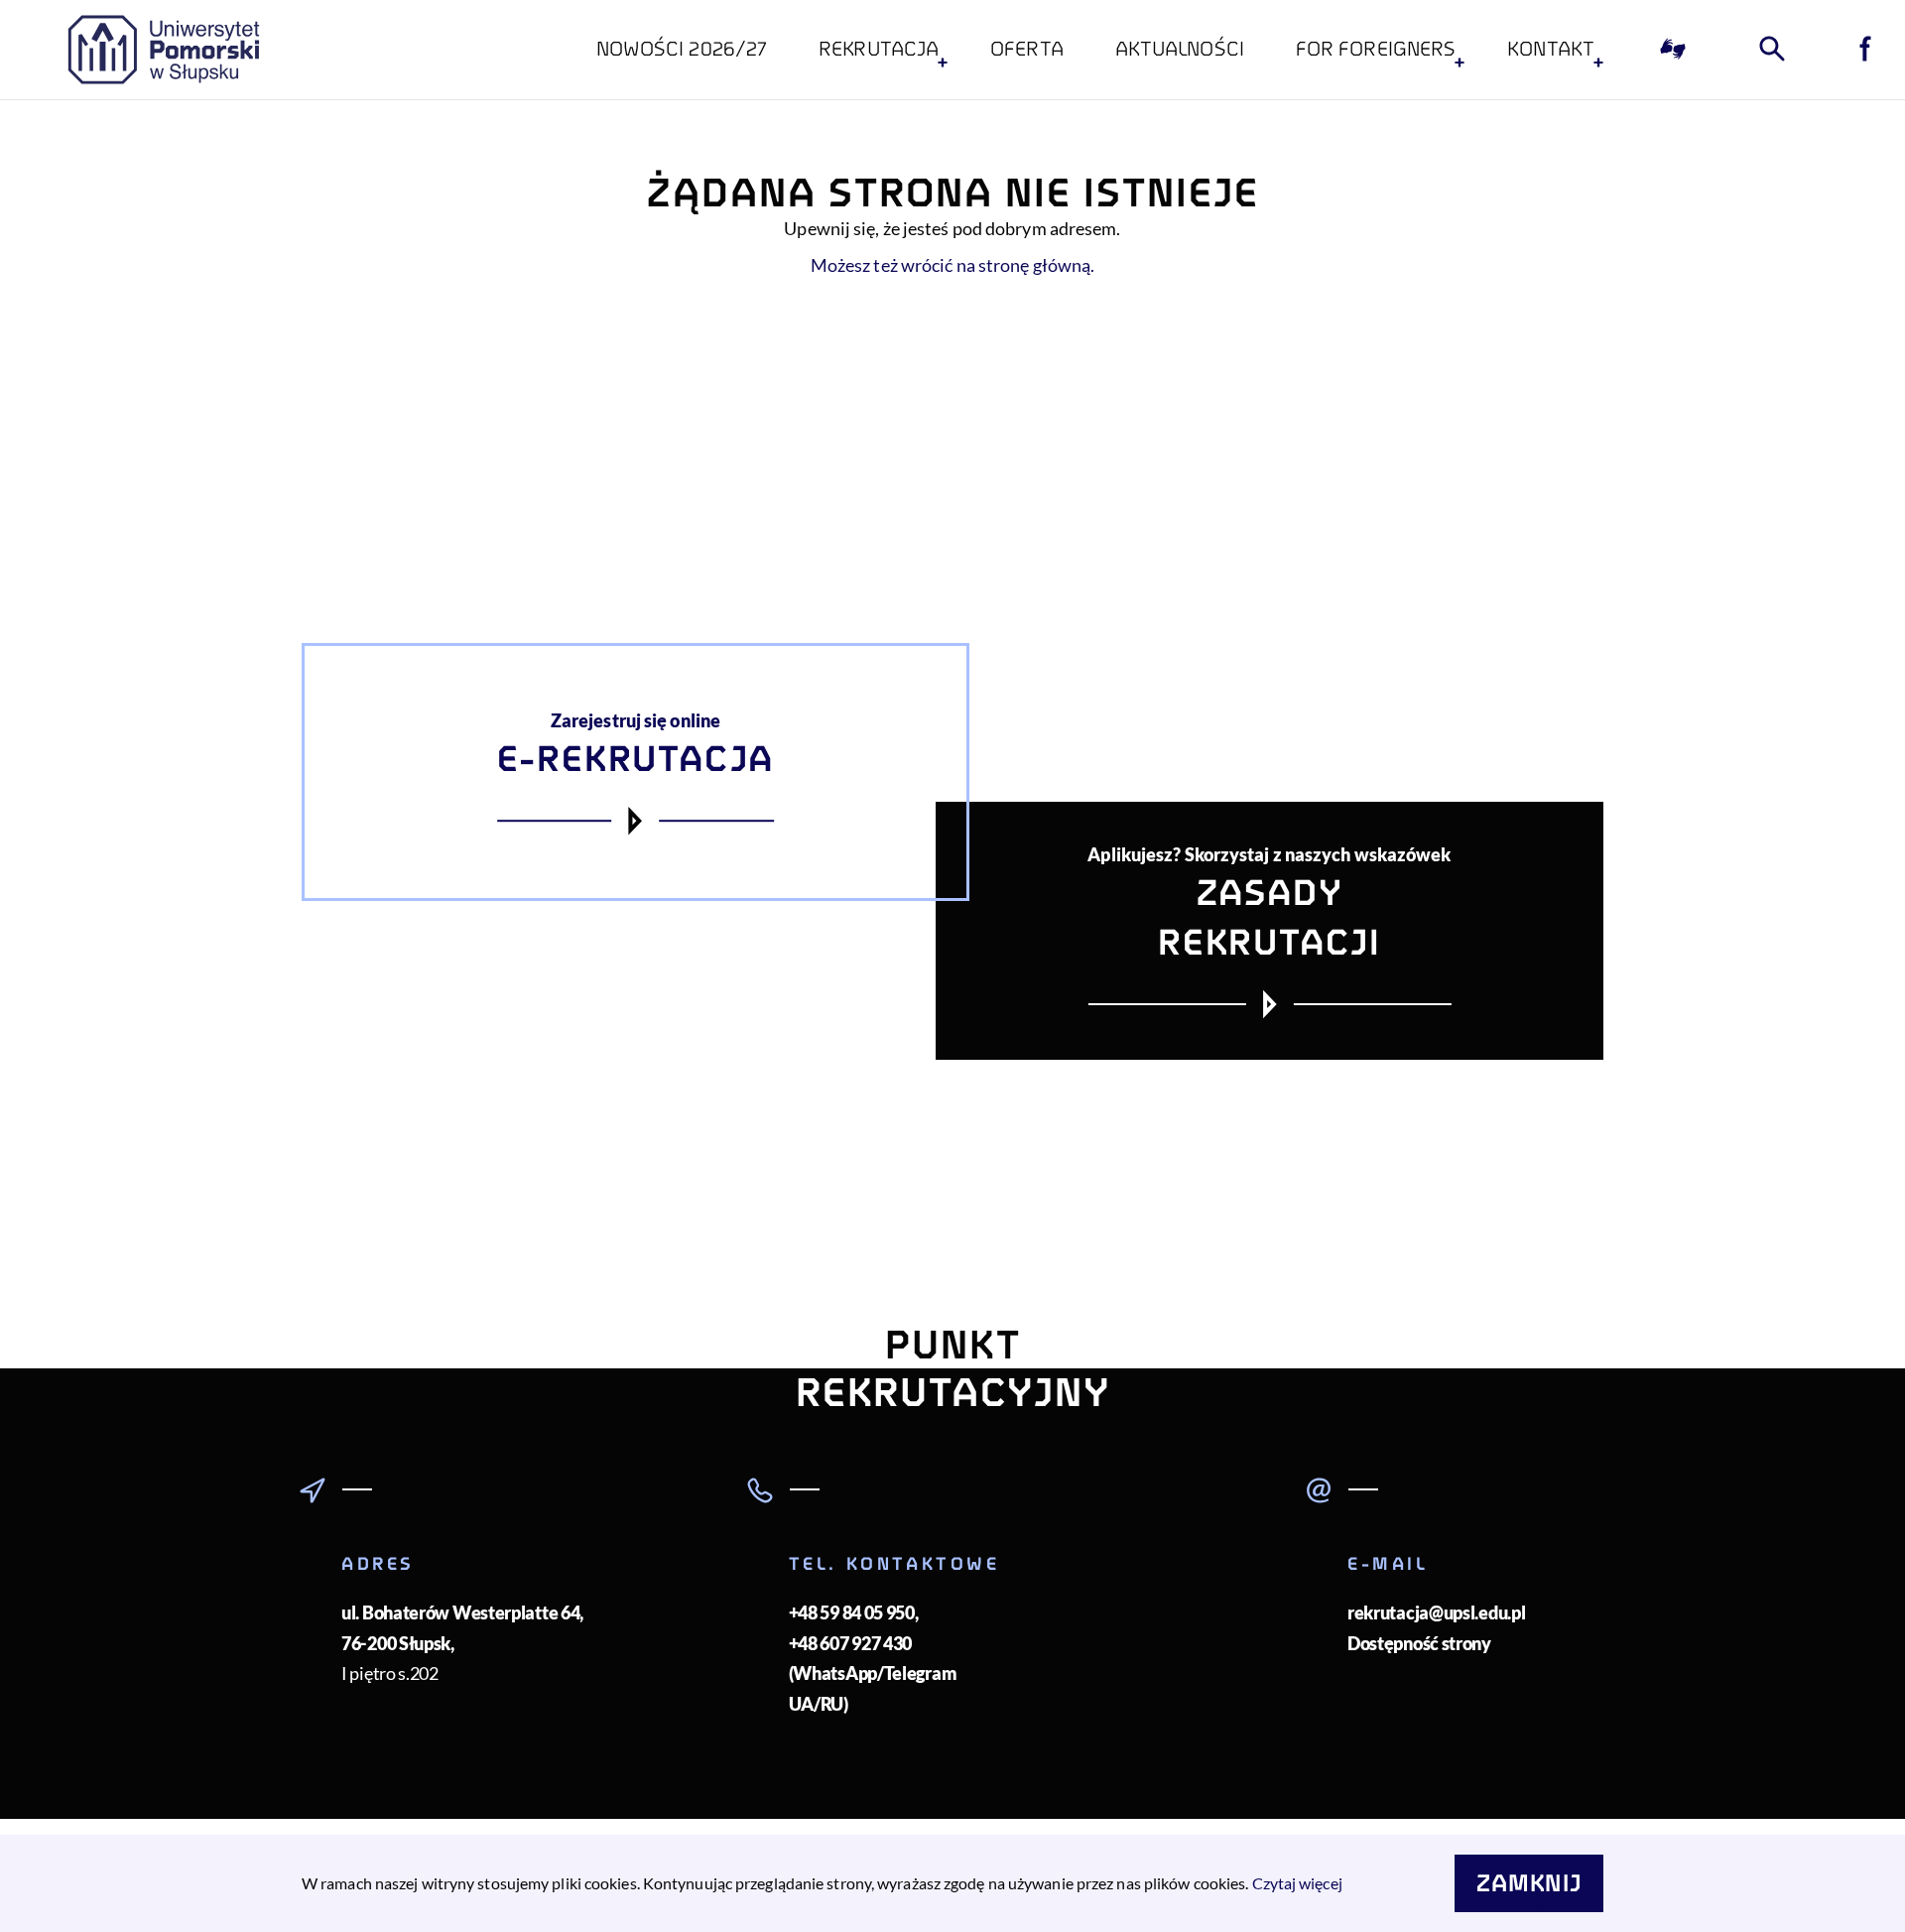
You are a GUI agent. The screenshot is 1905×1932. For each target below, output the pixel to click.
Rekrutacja (879, 49)
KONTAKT (1551, 49)
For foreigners (1376, 49)
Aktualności (1180, 49)
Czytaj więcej (1297, 1883)
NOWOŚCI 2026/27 (682, 49)
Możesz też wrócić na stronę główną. (953, 265)
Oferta (1027, 49)
